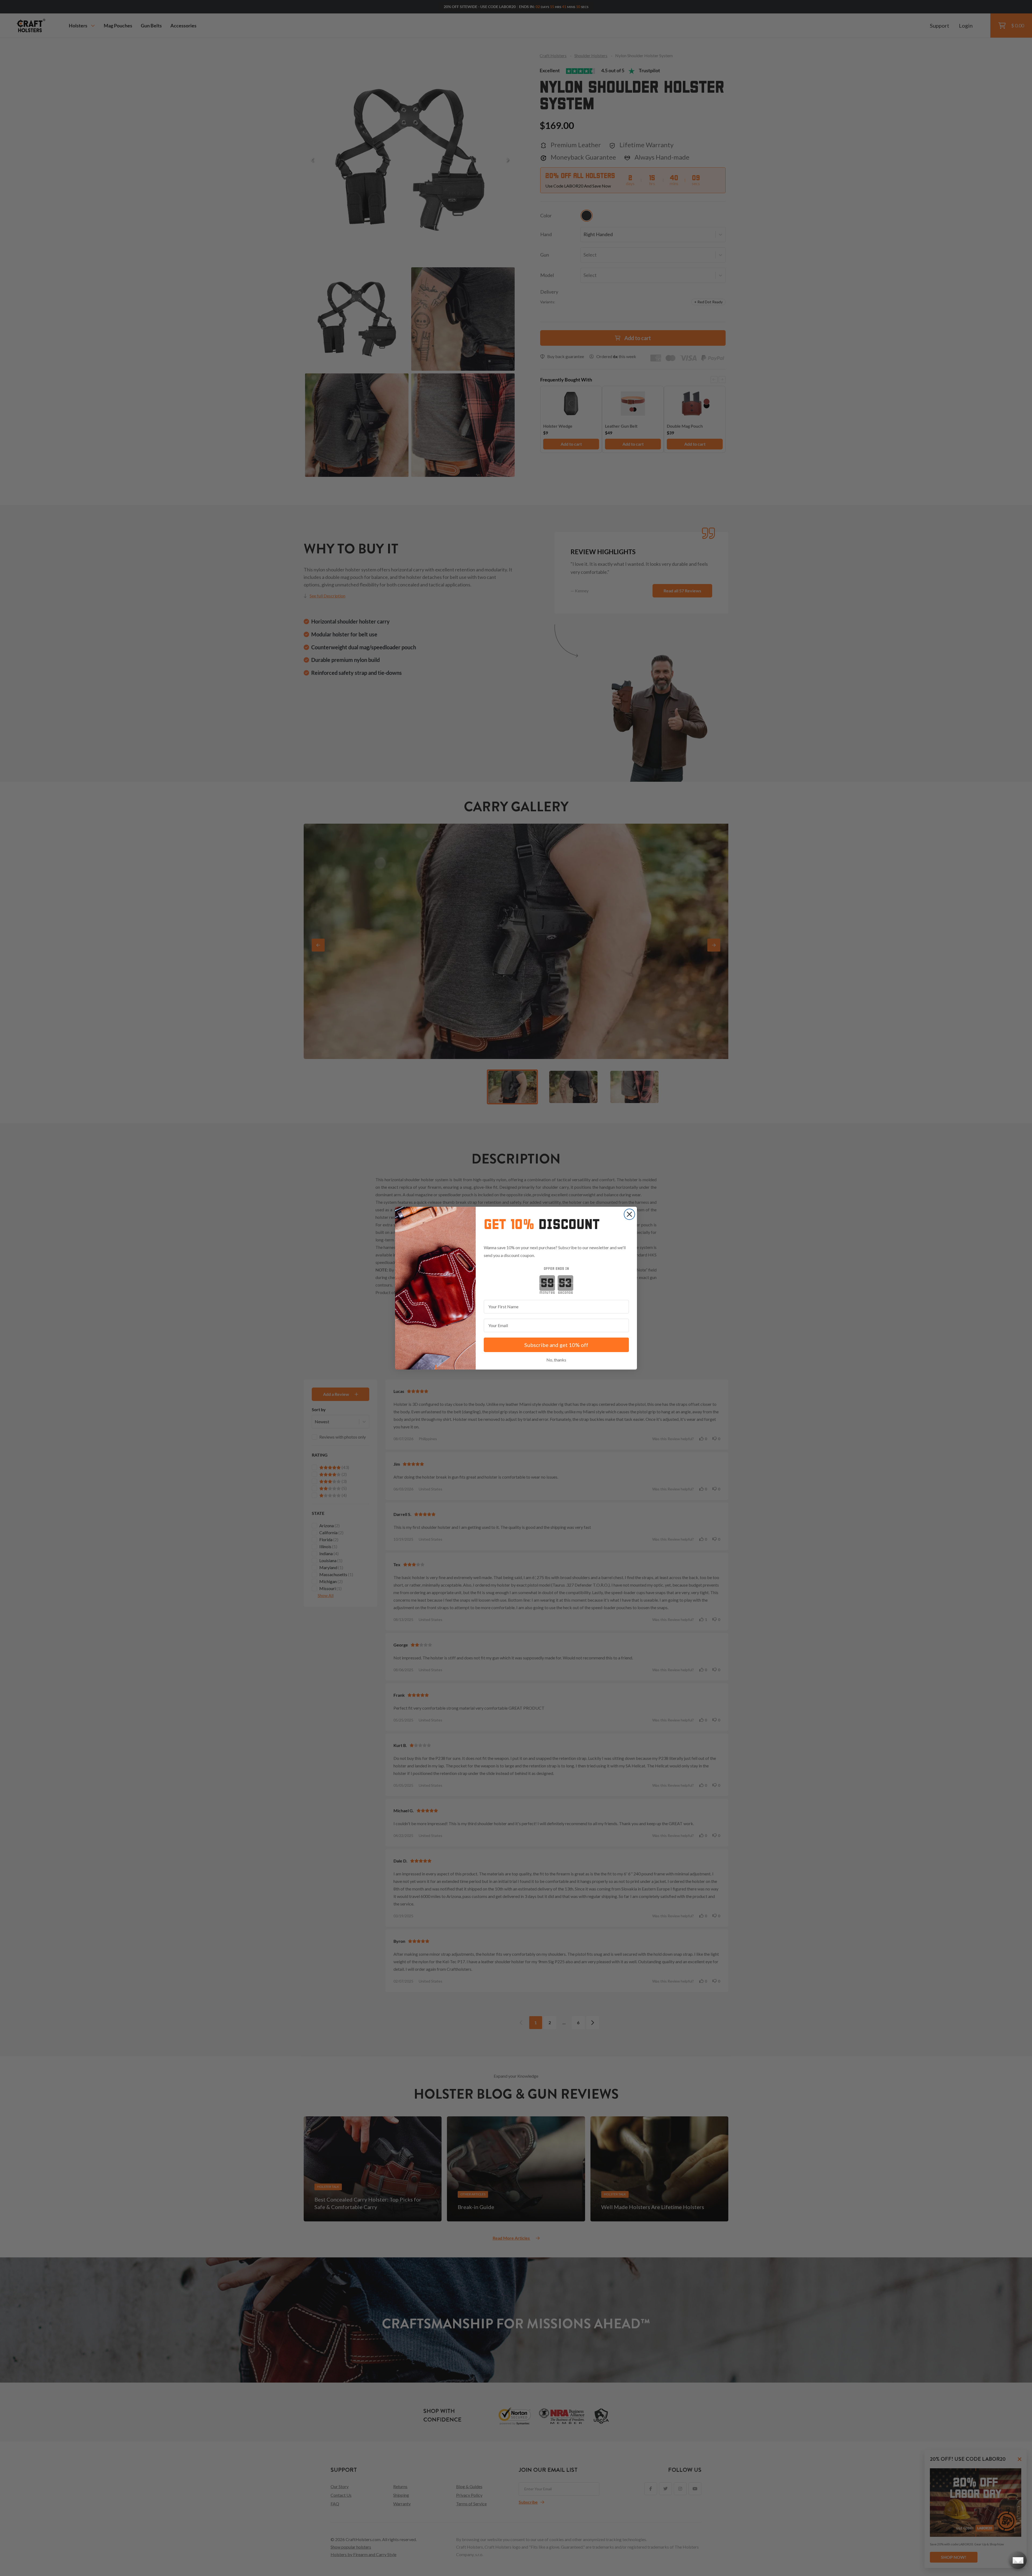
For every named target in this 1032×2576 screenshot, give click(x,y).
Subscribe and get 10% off (556, 1345)
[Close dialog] (629, 1214)
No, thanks (556, 1360)
